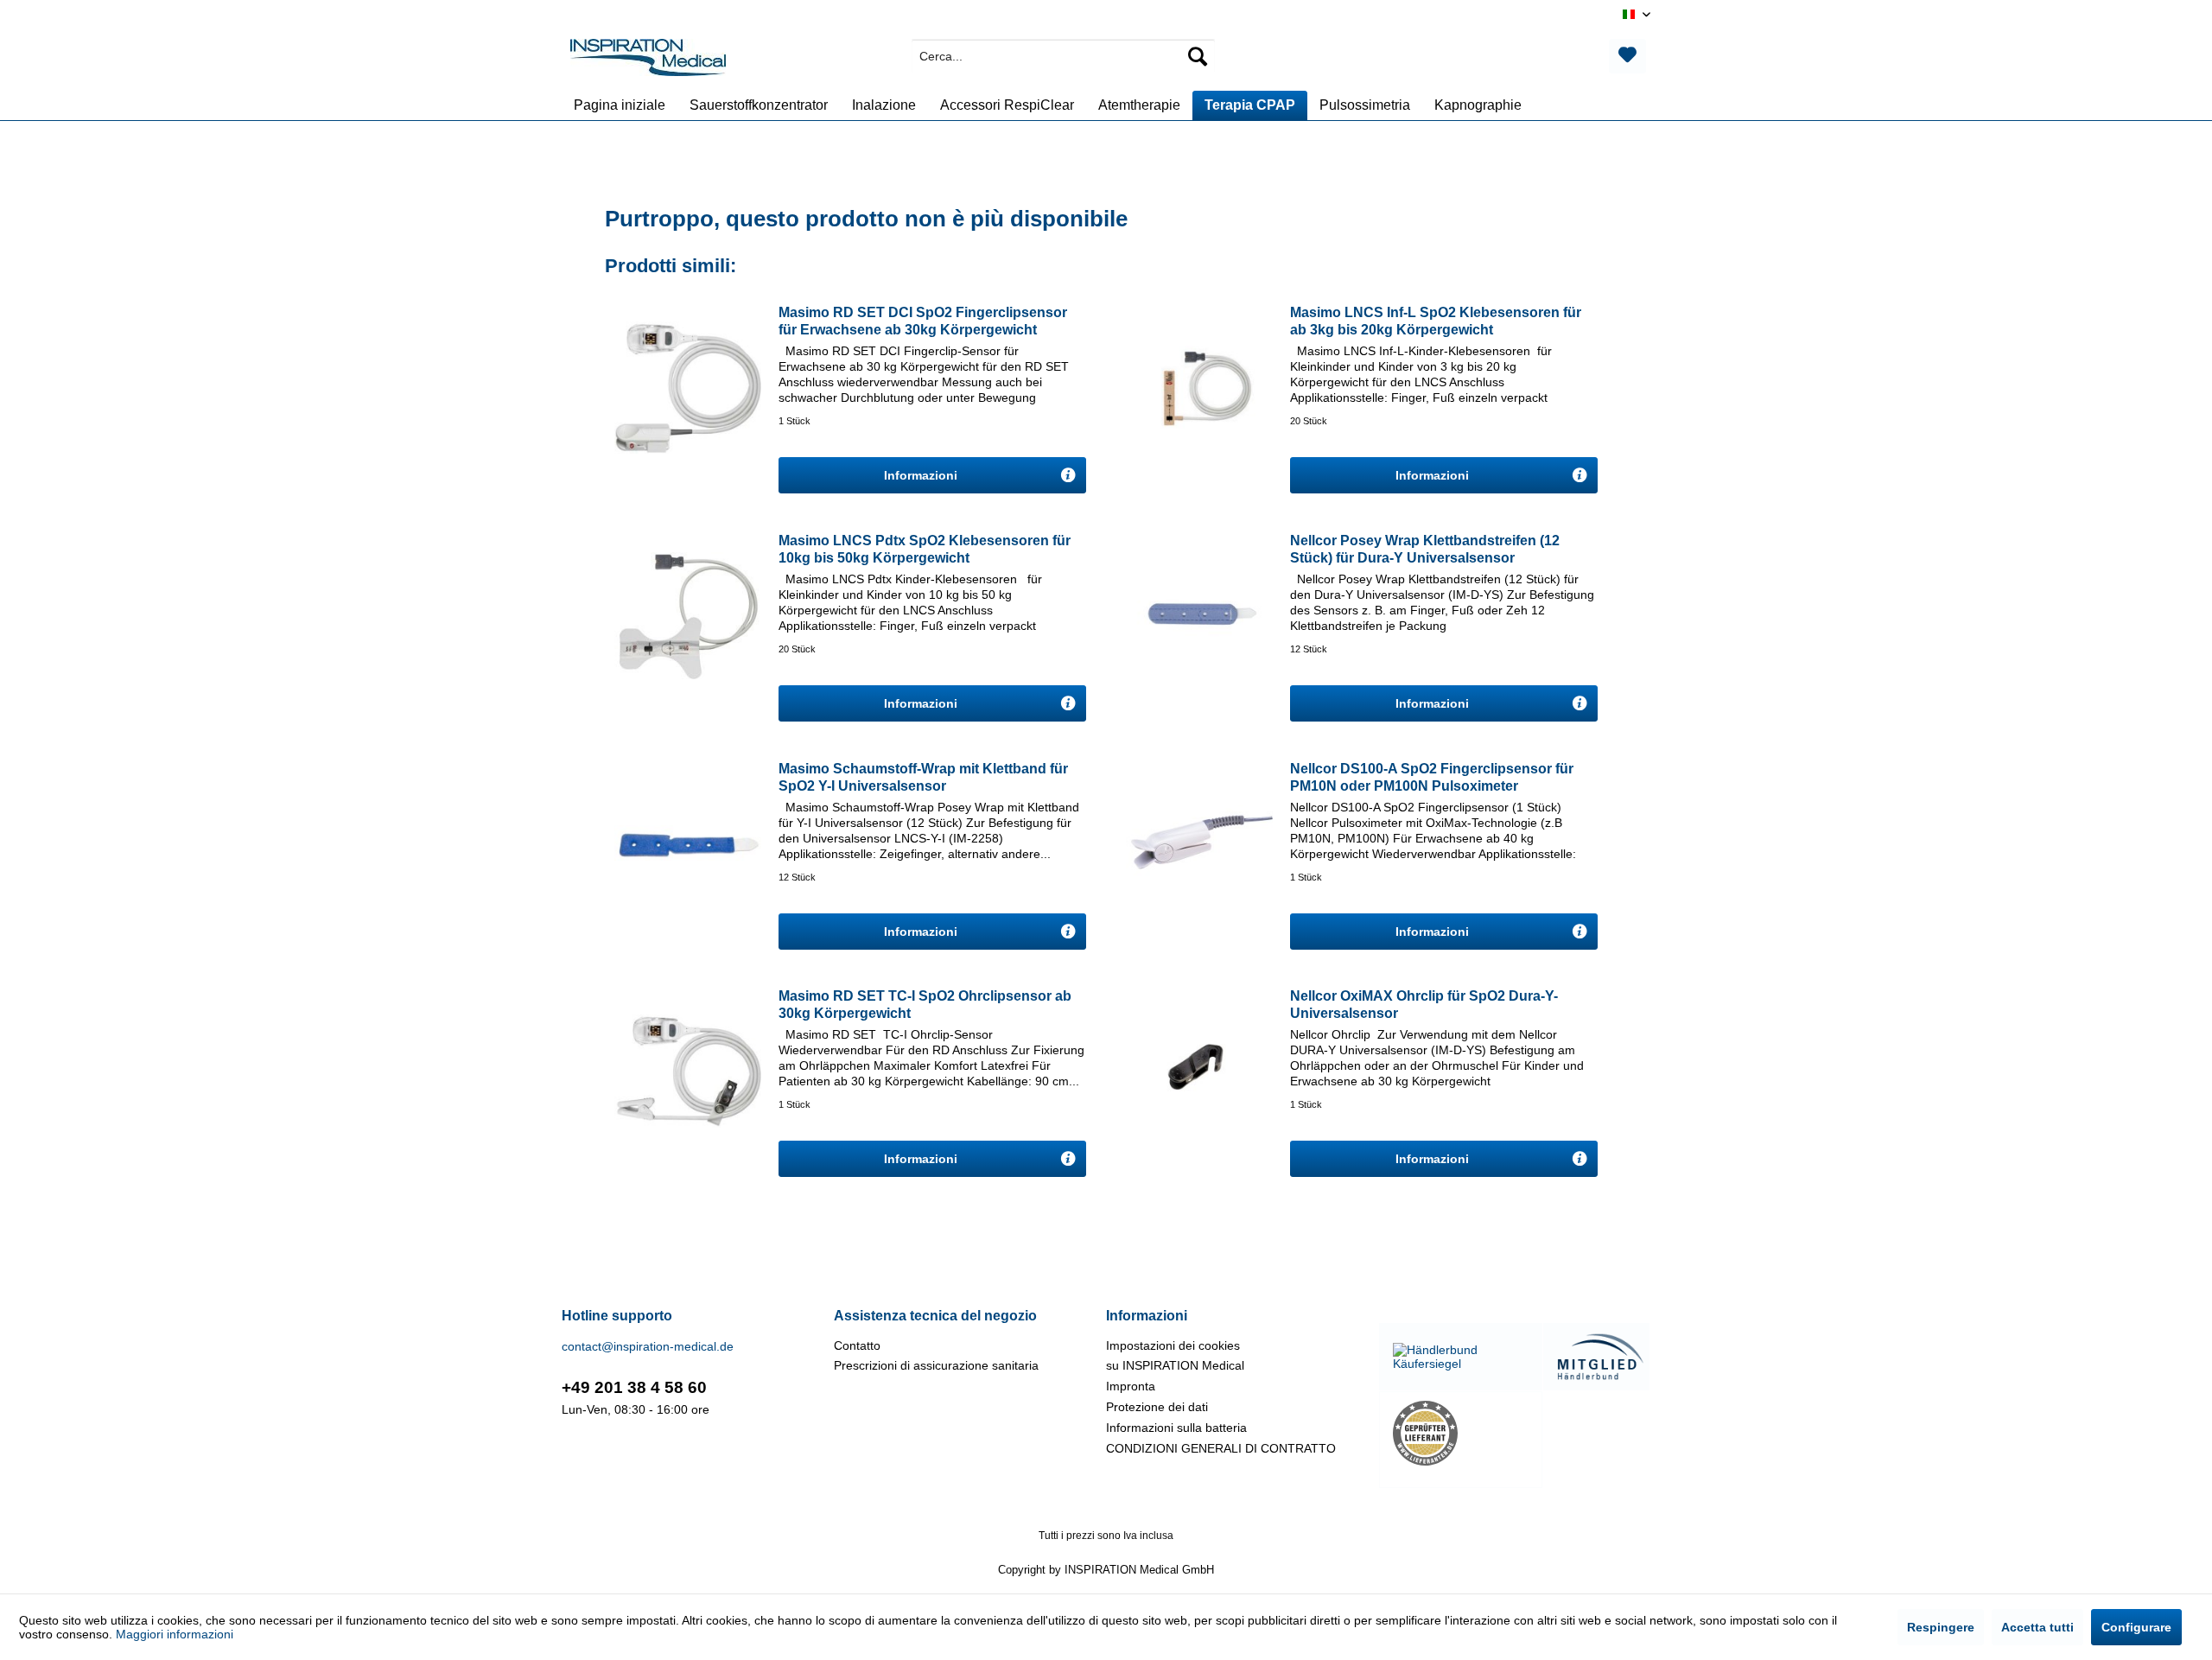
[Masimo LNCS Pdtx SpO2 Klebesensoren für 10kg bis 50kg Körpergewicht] (688, 615)
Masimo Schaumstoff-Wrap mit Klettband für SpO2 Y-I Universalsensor (923, 777)
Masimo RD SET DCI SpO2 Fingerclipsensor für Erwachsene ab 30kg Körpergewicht (923, 321)
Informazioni (922, 475)
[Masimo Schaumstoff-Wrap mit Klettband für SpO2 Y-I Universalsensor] (688, 843)
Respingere (1941, 1627)
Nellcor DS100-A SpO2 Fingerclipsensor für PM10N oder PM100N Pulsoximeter (1432, 777)
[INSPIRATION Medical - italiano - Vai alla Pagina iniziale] (648, 60)
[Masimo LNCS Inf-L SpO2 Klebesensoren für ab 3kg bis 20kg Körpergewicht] (1199, 387)
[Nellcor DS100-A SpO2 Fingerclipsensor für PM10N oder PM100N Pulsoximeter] (1199, 843)
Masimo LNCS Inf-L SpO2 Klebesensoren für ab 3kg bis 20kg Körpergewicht (1436, 321)
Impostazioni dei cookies (1173, 1345)
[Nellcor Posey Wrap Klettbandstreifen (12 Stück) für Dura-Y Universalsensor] (1199, 615)
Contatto (857, 1345)
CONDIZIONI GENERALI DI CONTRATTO (1221, 1448)
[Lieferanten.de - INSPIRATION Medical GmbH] (1461, 1433)
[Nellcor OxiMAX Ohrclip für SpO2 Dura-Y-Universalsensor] (1199, 1071)
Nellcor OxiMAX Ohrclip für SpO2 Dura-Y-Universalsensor (1424, 1005)
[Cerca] (1198, 56)
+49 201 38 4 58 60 (634, 1387)
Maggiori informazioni (175, 1634)
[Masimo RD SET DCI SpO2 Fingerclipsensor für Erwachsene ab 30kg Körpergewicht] (688, 387)
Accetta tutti (2037, 1627)
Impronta (1131, 1386)
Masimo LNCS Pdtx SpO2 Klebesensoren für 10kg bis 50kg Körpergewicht (925, 549)
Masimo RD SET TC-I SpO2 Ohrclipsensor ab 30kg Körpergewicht (925, 1005)
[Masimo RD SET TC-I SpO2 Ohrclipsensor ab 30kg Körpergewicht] (688, 1071)
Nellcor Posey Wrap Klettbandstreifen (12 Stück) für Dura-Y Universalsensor (1425, 549)
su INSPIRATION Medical (1175, 1365)
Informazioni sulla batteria (1176, 1428)
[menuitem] (1063, 56)
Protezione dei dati (1157, 1407)
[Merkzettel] (1627, 56)
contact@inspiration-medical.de (648, 1346)
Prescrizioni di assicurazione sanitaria (936, 1365)
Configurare (2136, 1627)
